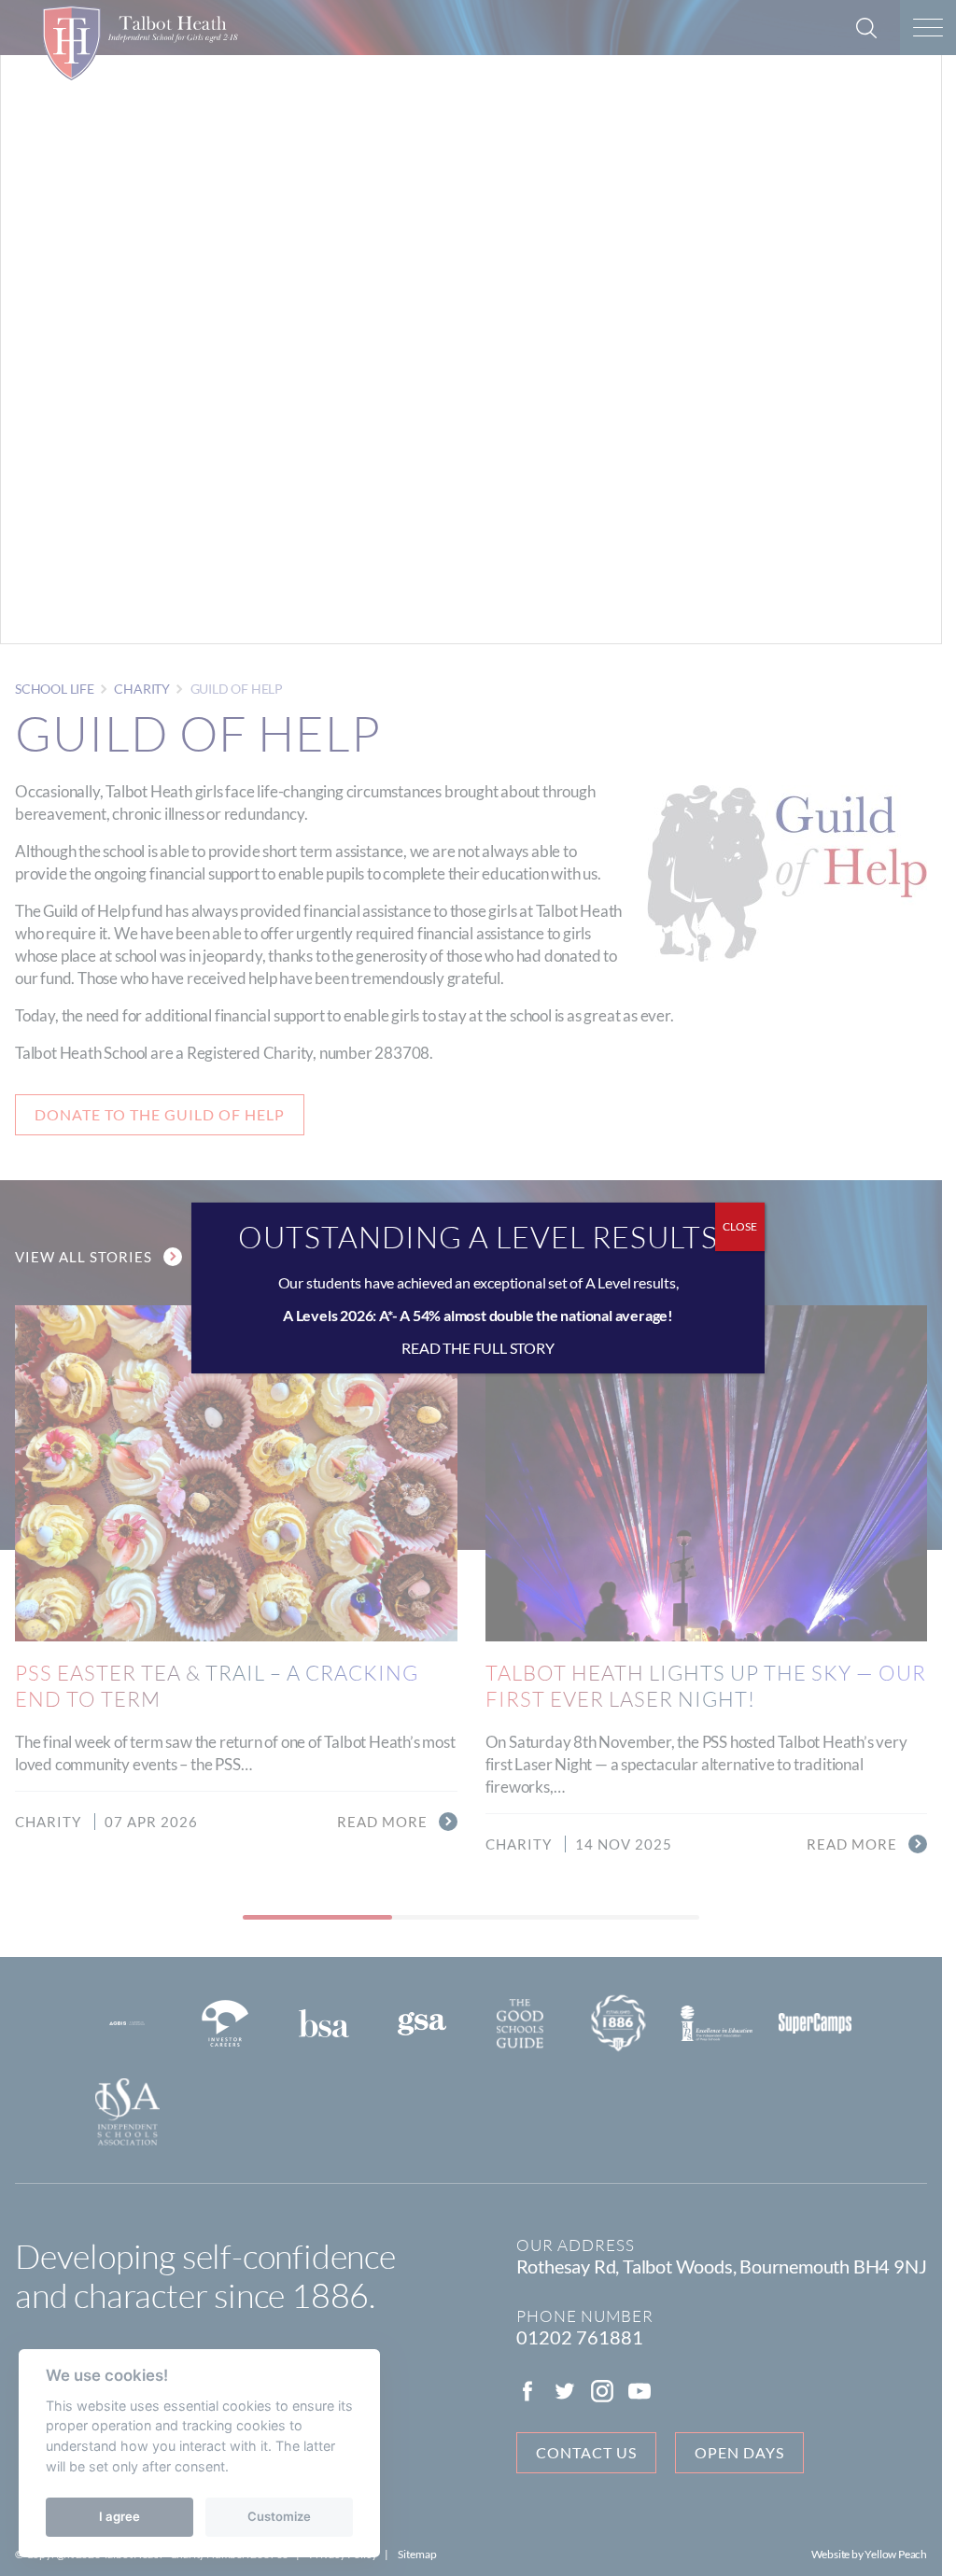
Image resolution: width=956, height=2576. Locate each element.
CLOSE (740, 1226)
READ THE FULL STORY (478, 1348)
